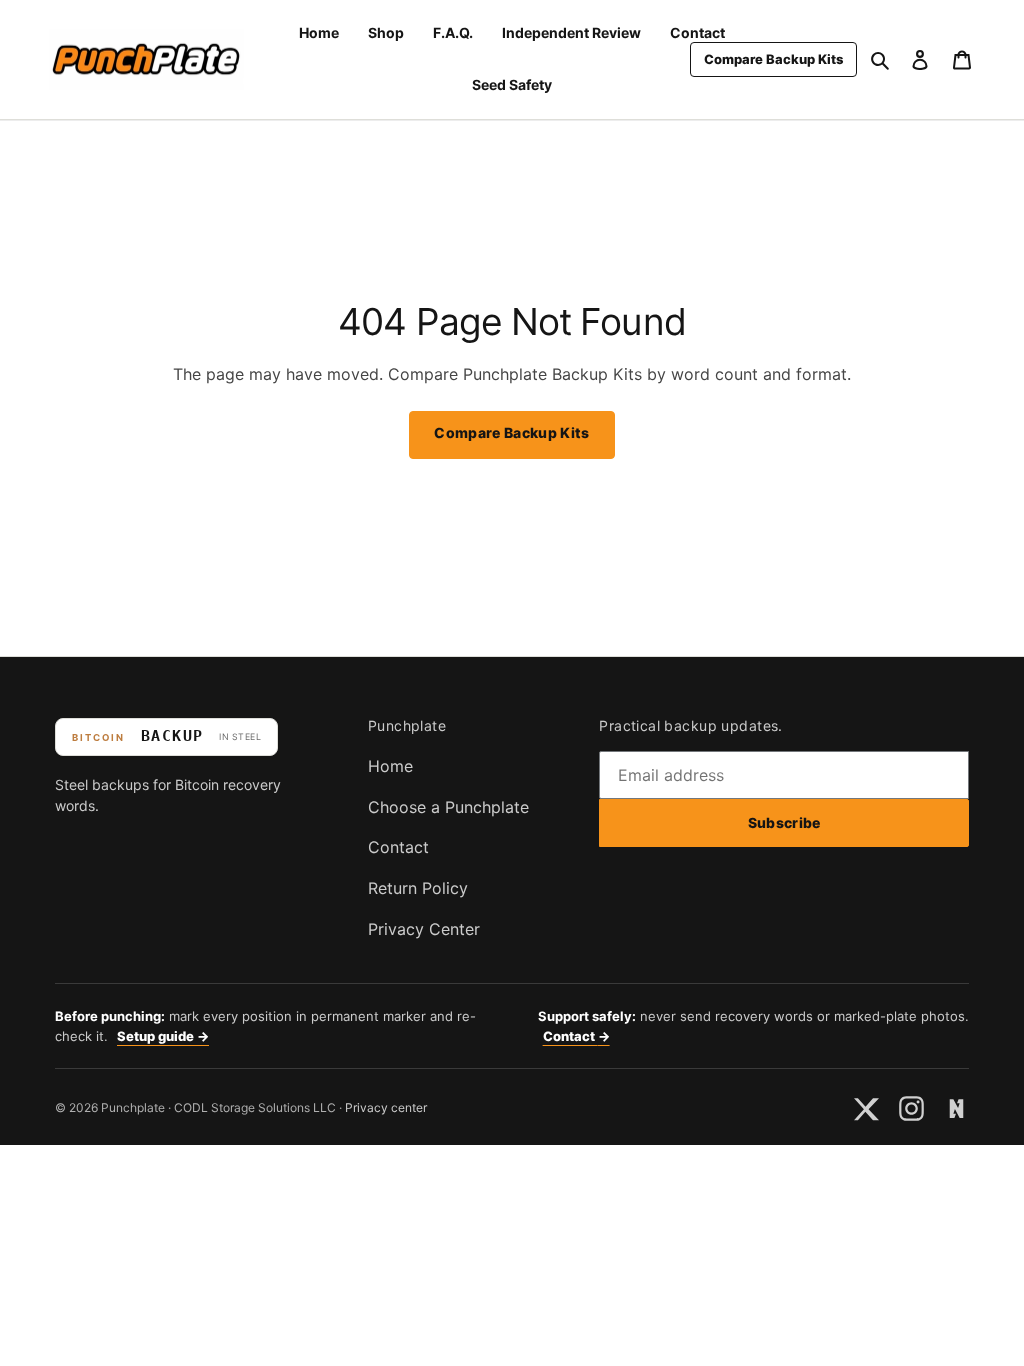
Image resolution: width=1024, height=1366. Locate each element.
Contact (398, 847)
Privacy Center (424, 929)
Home (390, 766)
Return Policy (418, 888)
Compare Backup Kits (512, 432)
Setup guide (163, 1036)
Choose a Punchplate (448, 807)
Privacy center (386, 1107)
